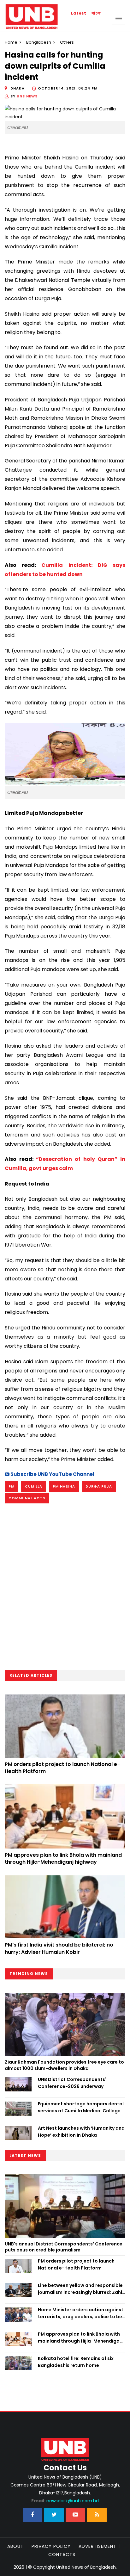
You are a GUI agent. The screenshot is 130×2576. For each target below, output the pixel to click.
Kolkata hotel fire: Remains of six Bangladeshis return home (76, 2362)
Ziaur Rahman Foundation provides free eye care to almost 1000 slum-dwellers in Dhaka (64, 2065)
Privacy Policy (51, 2546)
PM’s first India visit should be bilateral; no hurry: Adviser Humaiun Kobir (59, 1948)
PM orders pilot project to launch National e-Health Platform (62, 1768)
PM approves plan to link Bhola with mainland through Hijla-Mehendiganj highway (63, 1858)
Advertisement (98, 2546)
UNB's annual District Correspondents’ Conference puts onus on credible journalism (64, 2247)
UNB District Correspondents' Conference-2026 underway (72, 2083)
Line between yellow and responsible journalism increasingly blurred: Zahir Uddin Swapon (81, 2289)
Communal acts (27, 1498)
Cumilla (34, 1486)
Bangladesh (39, 42)
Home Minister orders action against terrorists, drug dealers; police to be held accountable (81, 2313)
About (15, 2546)
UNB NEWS (27, 96)
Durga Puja (99, 1486)
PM (12, 1486)
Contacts (62, 2554)
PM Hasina (64, 1486)
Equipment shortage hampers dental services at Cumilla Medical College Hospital (81, 2108)
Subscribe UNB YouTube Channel (52, 1474)
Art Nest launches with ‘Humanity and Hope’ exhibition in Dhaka (81, 2132)
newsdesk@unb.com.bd (65, 2501)
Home (11, 42)
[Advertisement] (65, 1589)
